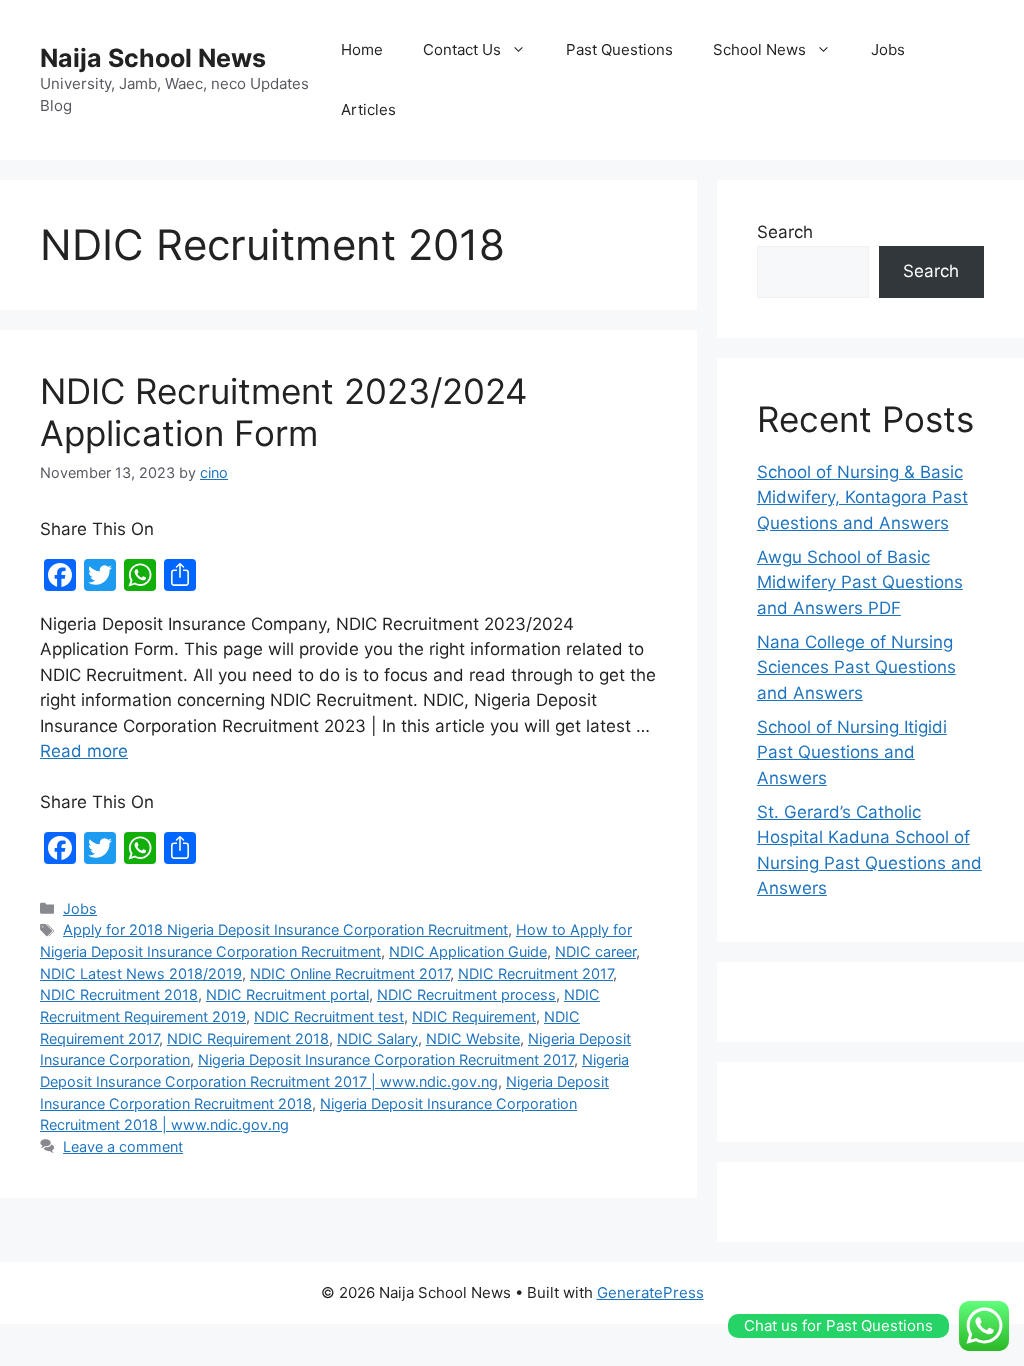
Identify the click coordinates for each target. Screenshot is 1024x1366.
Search (785, 232)
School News (759, 49)
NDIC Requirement (474, 1016)
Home (362, 49)
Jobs (888, 49)
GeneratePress (650, 1292)
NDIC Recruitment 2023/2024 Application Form (283, 412)
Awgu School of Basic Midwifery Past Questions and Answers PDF (860, 582)
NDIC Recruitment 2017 (535, 973)
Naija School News (153, 58)
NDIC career (595, 951)
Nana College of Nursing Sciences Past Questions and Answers (856, 667)
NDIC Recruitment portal (287, 994)
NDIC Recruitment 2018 (119, 994)
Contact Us (462, 49)
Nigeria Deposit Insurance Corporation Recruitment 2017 (386, 1059)
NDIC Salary (377, 1038)
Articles (368, 109)
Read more (84, 751)
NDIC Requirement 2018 (248, 1038)
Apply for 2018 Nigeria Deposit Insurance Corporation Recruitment (285, 929)
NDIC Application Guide (468, 951)
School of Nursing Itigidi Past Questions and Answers (852, 752)
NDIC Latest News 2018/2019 (141, 973)
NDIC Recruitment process (466, 994)
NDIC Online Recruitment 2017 (350, 973)
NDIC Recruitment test (329, 1016)
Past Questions (619, 49)
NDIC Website (473, 1038)
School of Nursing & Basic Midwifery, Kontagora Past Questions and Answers (862, 497)
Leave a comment (123, 1146)
